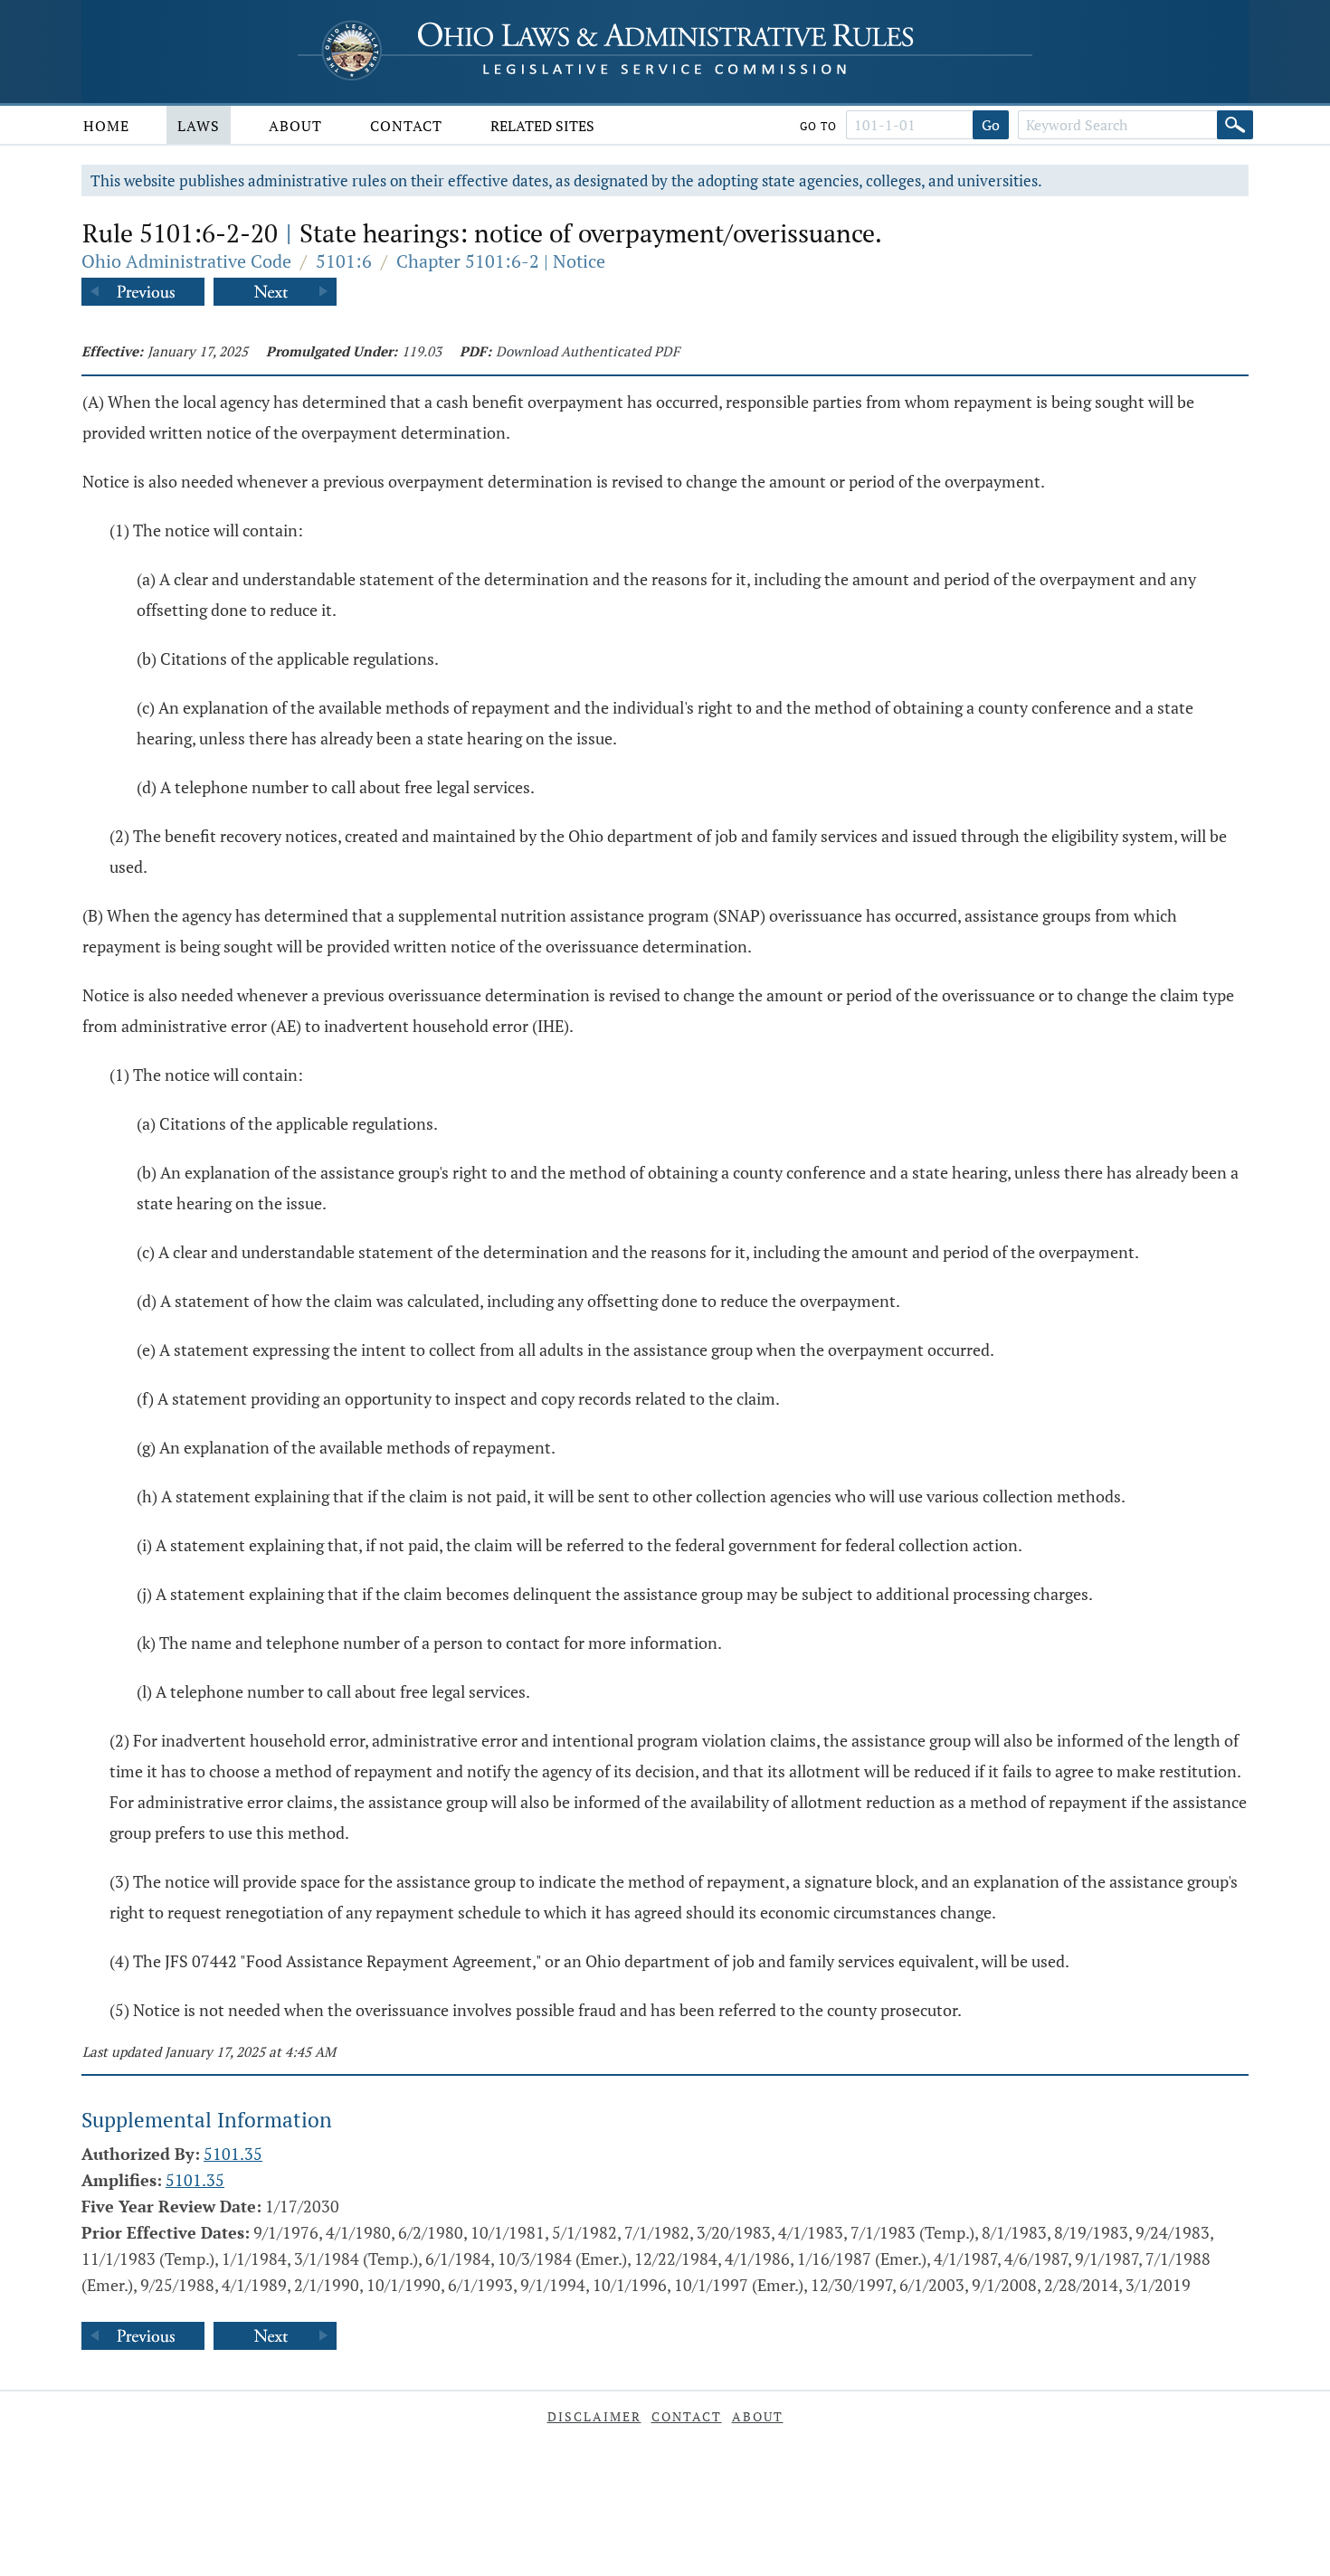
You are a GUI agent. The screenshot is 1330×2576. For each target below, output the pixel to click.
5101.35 (233, 2154)
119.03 (422, 351)
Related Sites (542, 126)
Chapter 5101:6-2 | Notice (501, 261)
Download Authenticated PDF (588, 351)
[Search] (1235, 125)
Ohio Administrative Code (186, 261)
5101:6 (344, 261)
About (295, 126)
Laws (199, 126)
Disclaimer (594, 2416)
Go (991, 125)
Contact (406, 126)
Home (106, 126)
